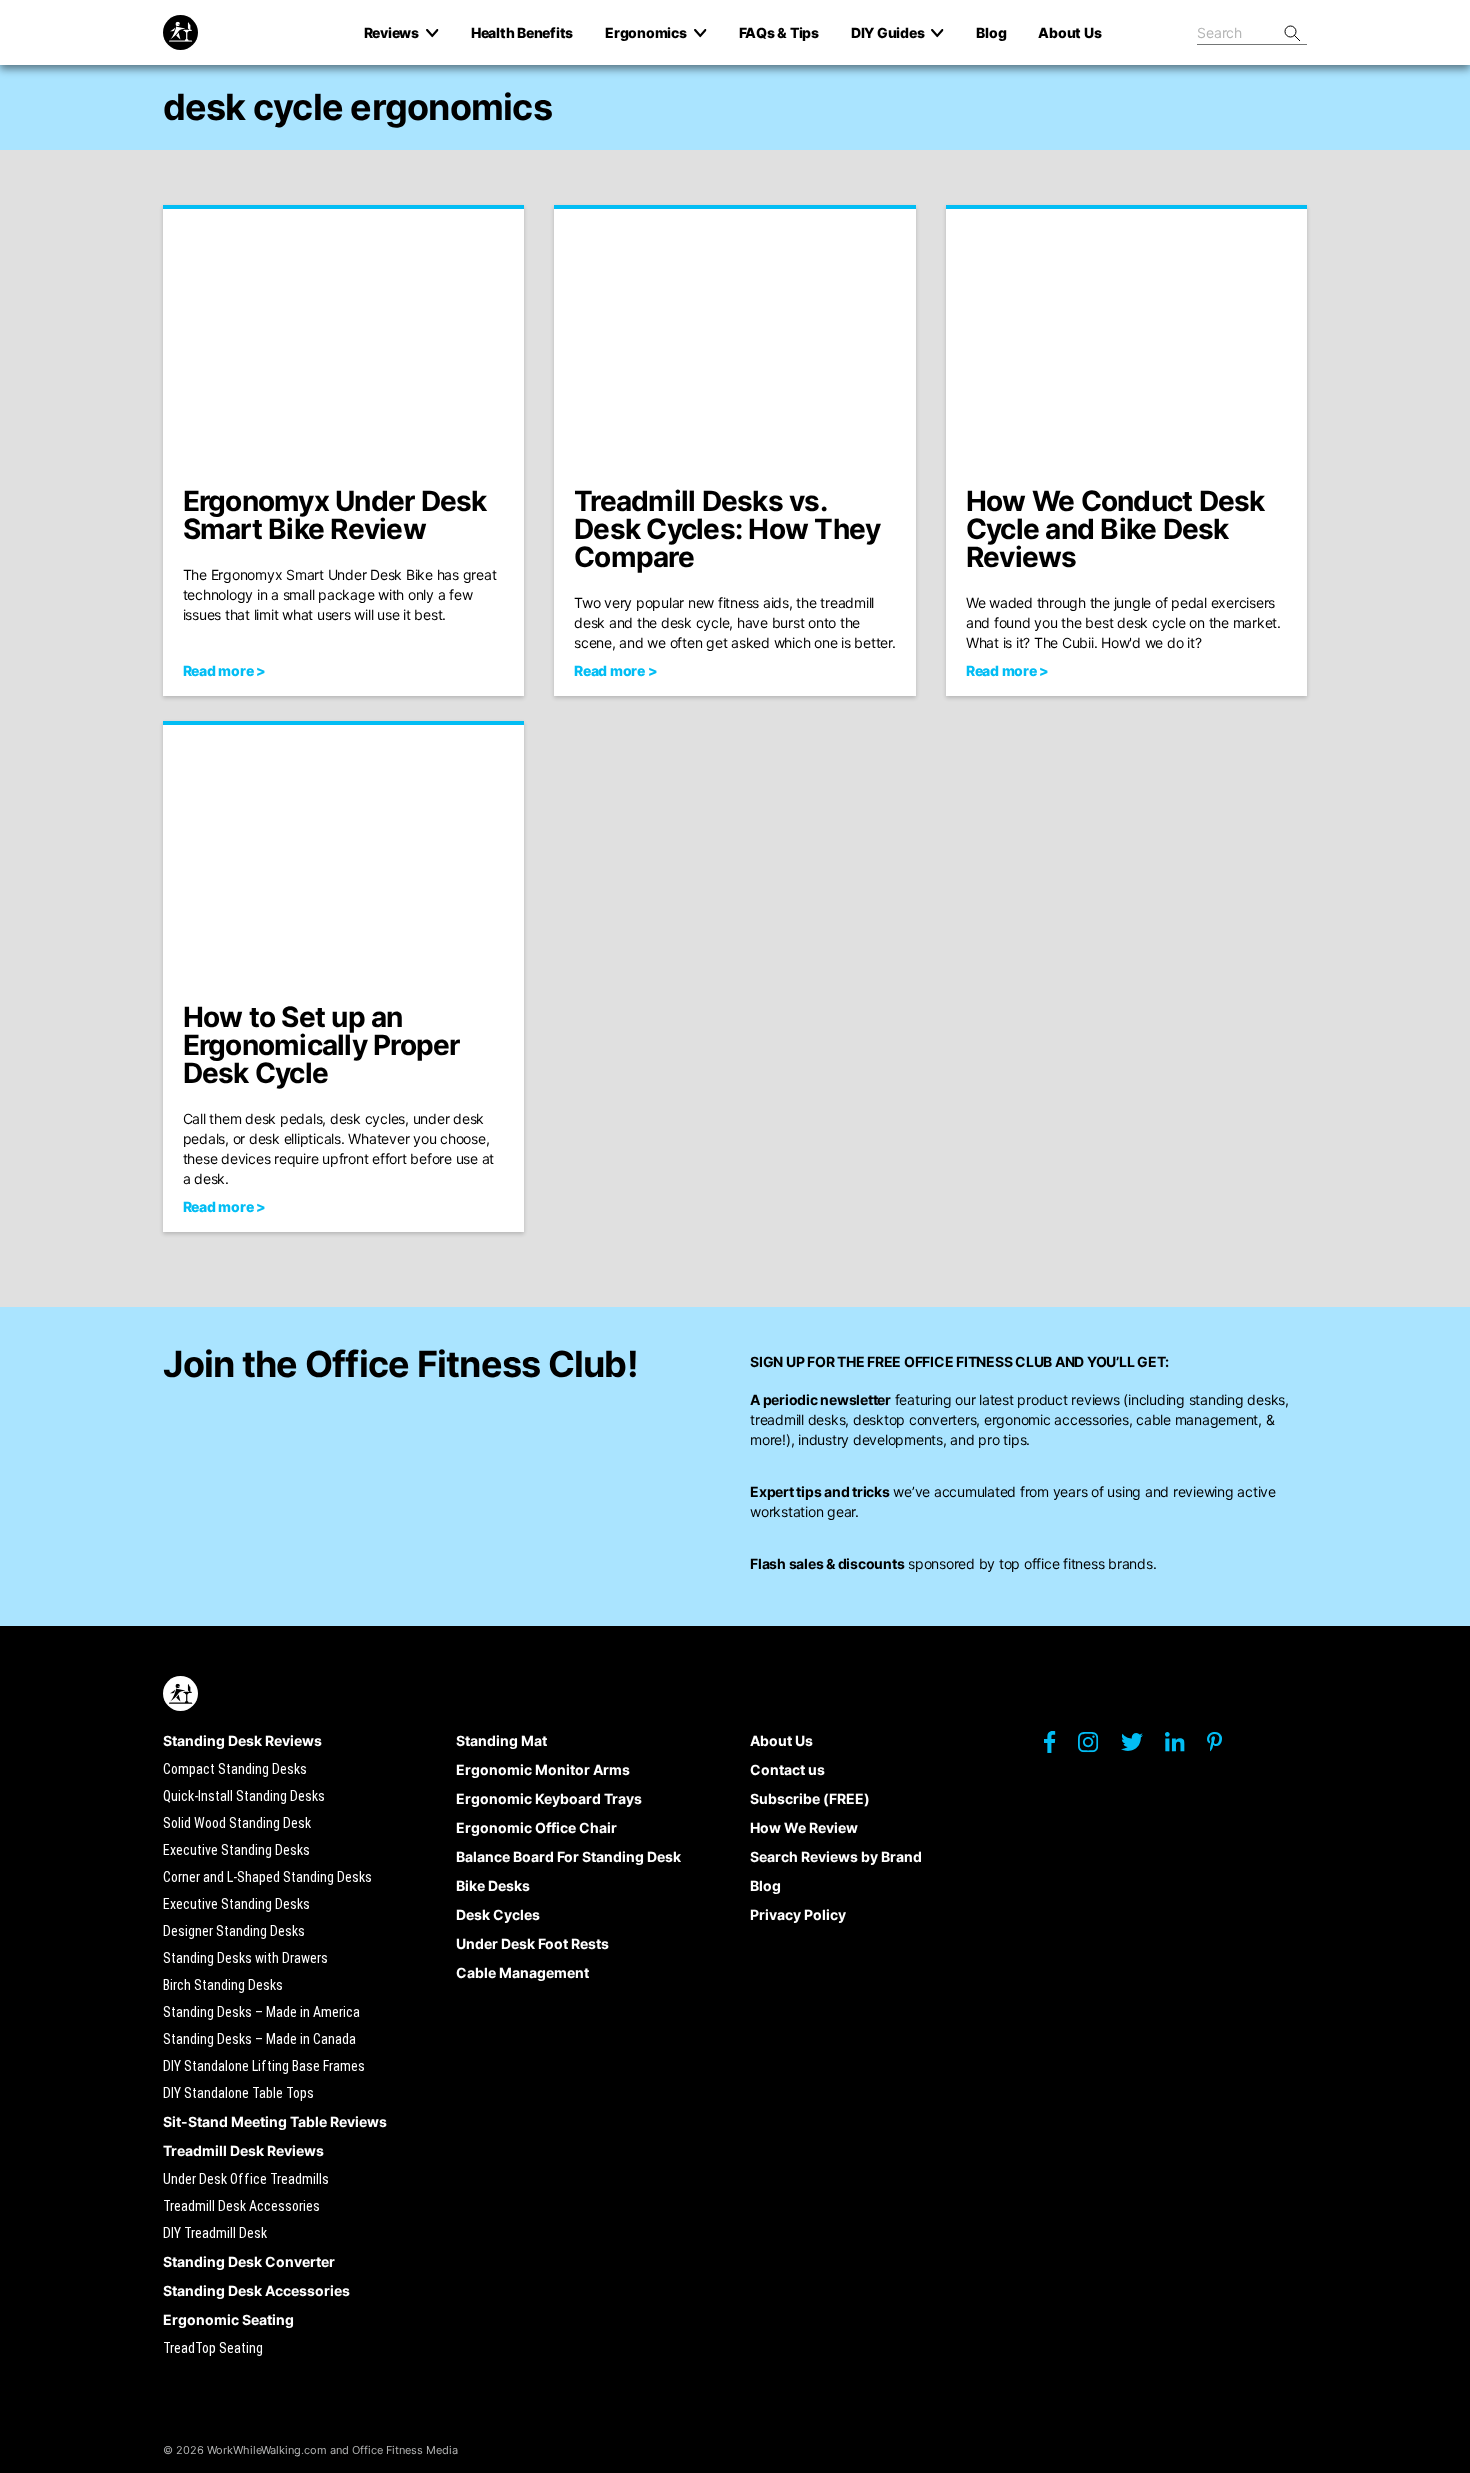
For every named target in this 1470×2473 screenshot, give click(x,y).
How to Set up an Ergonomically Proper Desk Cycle (321, 1045)
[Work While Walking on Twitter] (1141, 1747)
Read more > (224, 670)
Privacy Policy (798, 1914)
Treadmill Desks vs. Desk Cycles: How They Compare (727, 529)
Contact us (787, 1769)
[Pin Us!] (1224, 1747)
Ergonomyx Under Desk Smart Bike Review (335, 515)
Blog (765, 1885)
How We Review (804, 1827)
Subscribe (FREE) (810, 1798)
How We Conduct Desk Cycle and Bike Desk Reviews (1115, 529)
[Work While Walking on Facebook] (1059, 1747)
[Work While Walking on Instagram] (1098, 1747)
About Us (781, 1740)
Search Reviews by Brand (836, 1856)
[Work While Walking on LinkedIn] (1184, 1747)
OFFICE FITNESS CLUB (978, 1361)
